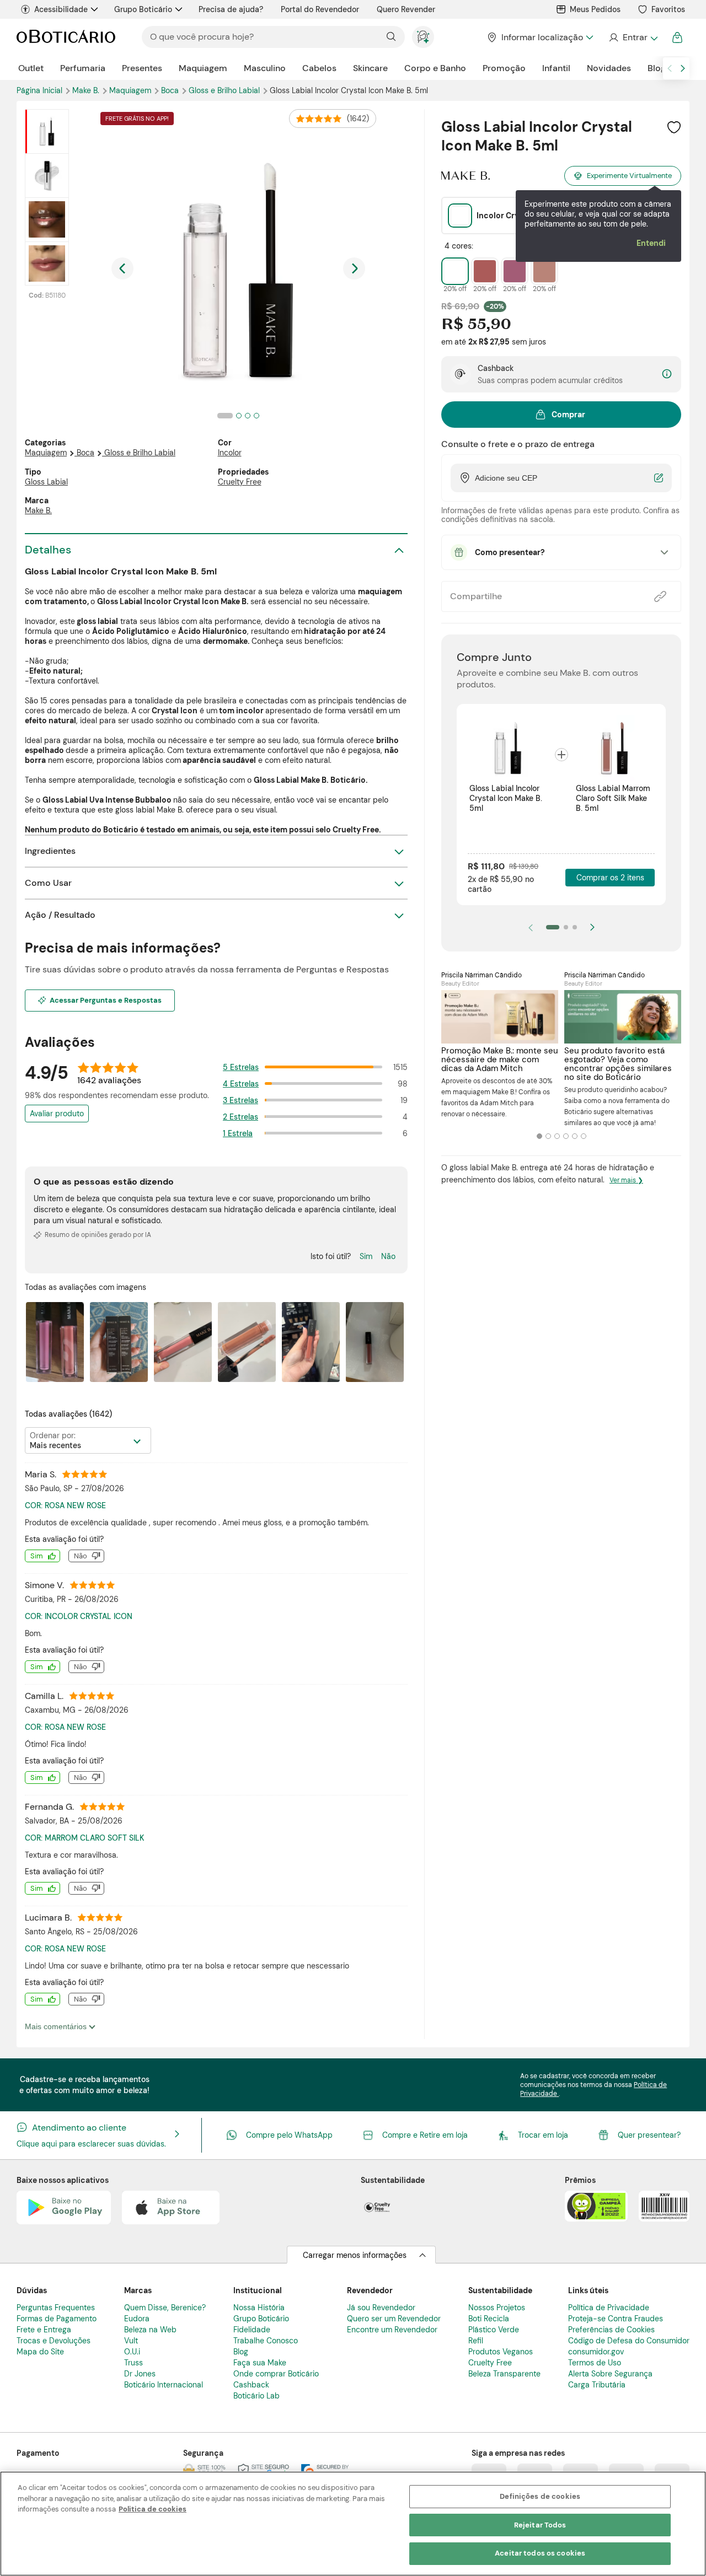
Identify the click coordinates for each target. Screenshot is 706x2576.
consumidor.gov (596, 2352)
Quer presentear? (649, 2135)
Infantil (556, 68)
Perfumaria (83, 68)
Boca (171, 90)
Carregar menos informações (355, 2255)
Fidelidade (252, 2330)
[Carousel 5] (575, 1136)
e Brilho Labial (225, 90)
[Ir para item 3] (575, 927)
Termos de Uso (595, 2363)
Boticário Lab (256, 2396)
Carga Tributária (597, 2385)
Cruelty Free (240, 482)
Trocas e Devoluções (54, 2341)
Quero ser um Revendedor (394, 2319)
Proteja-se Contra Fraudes (616, 2319)
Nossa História (259, 2308)
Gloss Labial (46, 482)
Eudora (137, 2319)
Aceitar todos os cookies (540, 2553)
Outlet (31, 68)
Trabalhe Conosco (266, 2341)
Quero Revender (406, 9)
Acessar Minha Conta (633, 37)
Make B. (38, 510)
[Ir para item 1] (553, 927)
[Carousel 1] (539, 1136)
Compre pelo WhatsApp (289, 2135)
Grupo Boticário (143, 9)
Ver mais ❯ (626, 1180)
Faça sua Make (260, 2363)
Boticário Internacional (164, 2385)
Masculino (265, 68)
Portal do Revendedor (320, 9)
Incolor (230, 453)
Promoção (504, 68)
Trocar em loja (543, 2135)
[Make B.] (466, 176)
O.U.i (132, 2352)
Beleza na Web (150, 2330)
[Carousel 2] (548, 1136)
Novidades (609, 68)
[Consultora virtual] (423, 37)
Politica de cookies (153, 2509)
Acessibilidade (61, 9)
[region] (353, 2524)
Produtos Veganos (501, 2352)
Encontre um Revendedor (392, 2330)
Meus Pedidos (595, 9)
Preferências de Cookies (611, 2330)
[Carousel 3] (557, 1136)
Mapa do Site (40, 2352)
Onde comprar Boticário (276, 2374)
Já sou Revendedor (381, 2308)
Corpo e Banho (435, 68)
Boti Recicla (489, 2319)
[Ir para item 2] (566, 927)
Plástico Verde (494, 2330)
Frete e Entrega (44, 2330)
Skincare (370, 68)
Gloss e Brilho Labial (140, 453)
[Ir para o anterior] (670, 68)
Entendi (651, 243)
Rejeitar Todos (540, 2525)
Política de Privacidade (609, 2308)
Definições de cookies (540, 2496)
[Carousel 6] (584, 1136)
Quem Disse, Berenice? (165, 2308)
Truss (133, 2363)
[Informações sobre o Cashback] (667, 375)
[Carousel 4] (566, 1136)
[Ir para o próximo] (683, 68)
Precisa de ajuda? (231, 9)
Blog (657, 68)
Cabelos (319, 68)
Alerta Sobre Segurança (610, 2374)
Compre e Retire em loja (425, 2135)
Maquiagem (203, 68)
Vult (131, 2341)
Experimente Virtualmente (629, 176)
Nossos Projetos (497, 2308)
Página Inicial (41, 90)
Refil (476, 2341)
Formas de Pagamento (57, 2319)
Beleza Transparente (504, 2374)
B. (87, 90)
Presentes (142, 68)
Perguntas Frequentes (56, 2308)
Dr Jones (140, 2374)
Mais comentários (57, 2026)
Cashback (251, 2385)
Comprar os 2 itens (610, 878)
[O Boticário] (66, 37)
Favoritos (668, 9)
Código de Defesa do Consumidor (629, 2341)
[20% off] (455, 271)
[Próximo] (592, 927)
